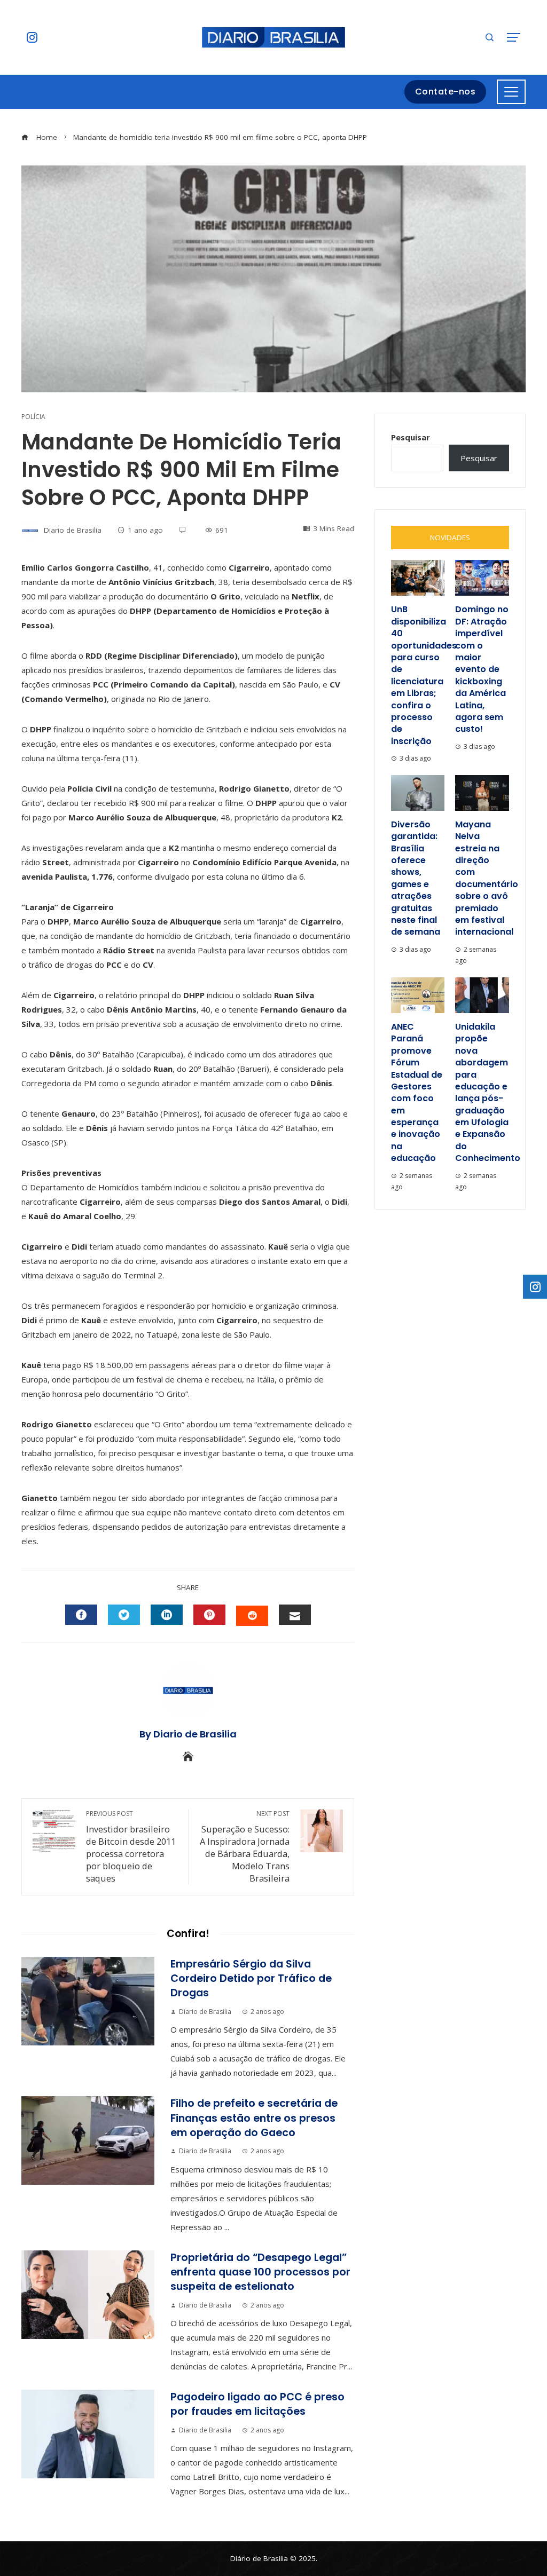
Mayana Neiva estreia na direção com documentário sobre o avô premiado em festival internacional (487, 878)
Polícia (33, 417)
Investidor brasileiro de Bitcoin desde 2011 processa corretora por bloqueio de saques (131, 1847)
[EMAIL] (295, 1615)
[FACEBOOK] (81, 1615)
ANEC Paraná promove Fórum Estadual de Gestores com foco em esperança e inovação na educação (417, 1092)
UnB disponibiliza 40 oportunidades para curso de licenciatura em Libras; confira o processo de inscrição (424, 675)
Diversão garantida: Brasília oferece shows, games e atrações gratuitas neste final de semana (416, 878)
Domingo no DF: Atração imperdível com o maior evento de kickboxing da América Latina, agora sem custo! (482, 669)
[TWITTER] (124, 1615)
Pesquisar (411, 437)
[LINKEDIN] (167, 1615)
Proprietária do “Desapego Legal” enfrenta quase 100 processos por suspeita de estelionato (260, 2272)
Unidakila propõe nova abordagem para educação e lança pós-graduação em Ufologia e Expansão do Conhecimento (488, 1092)
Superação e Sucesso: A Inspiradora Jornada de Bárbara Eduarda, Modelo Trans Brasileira (245, 1847)
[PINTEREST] (209, 1615)
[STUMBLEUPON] (252, 1616)
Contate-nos (446, 92)
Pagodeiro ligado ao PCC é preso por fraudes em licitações (257, 2404)
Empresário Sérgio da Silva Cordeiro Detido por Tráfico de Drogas (251, 1979)
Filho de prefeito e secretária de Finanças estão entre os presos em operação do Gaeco (254, 2118)
